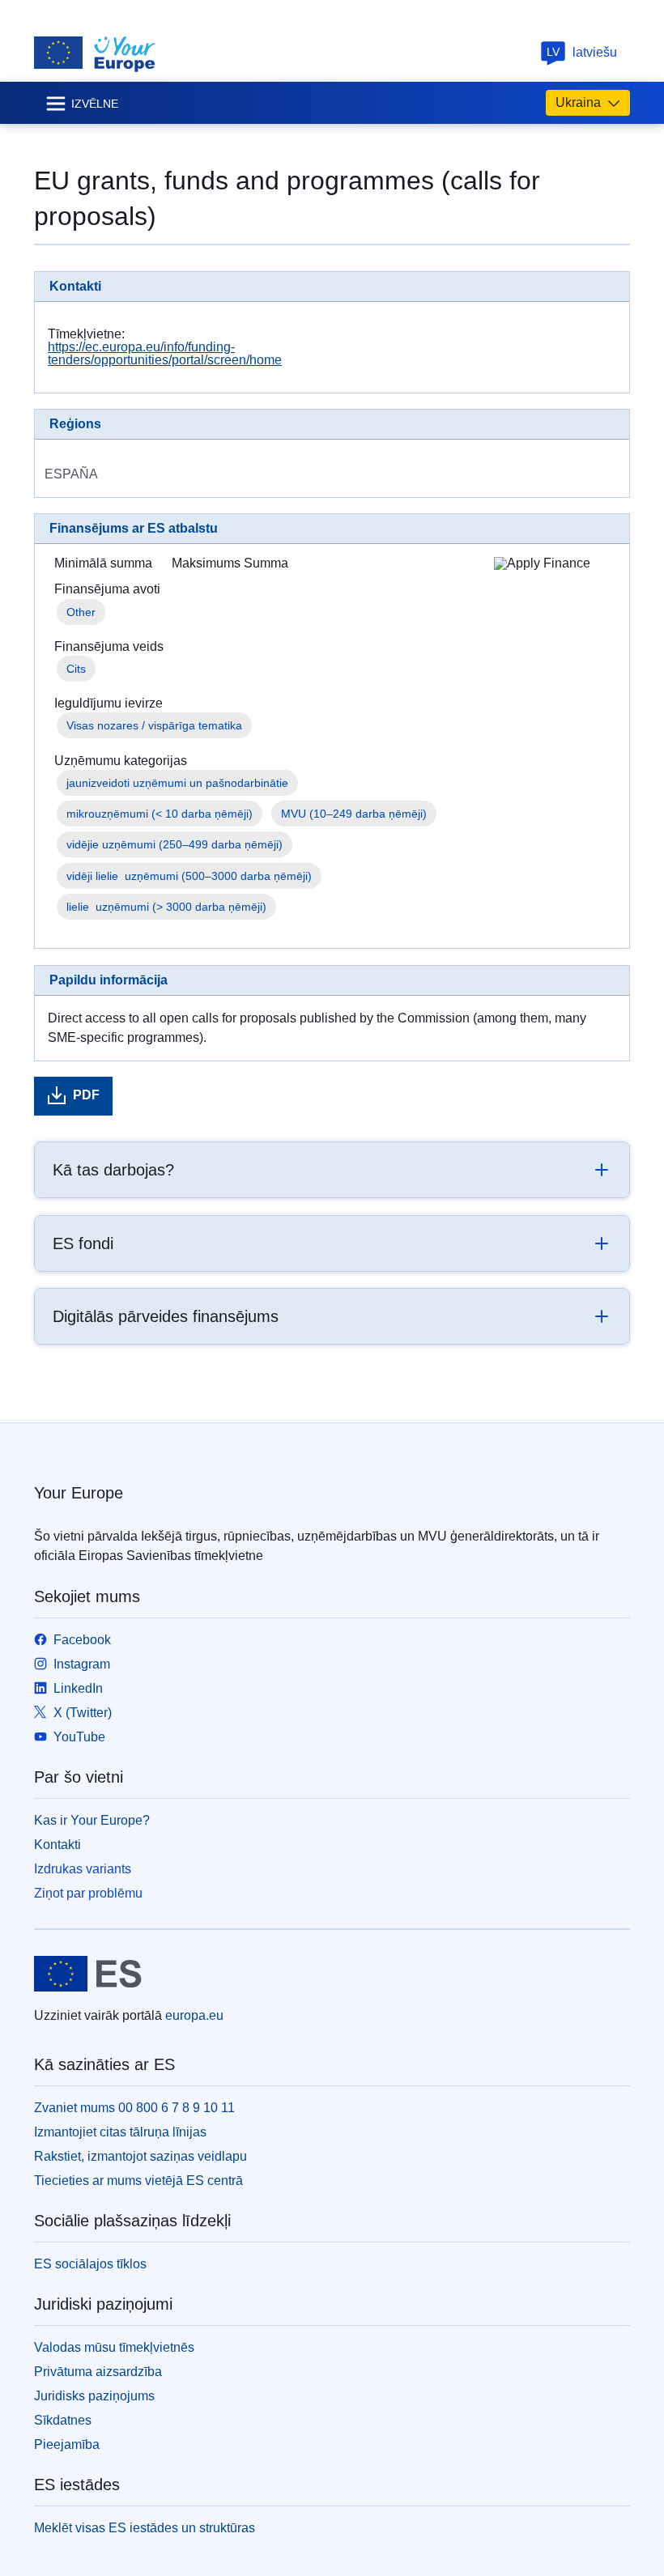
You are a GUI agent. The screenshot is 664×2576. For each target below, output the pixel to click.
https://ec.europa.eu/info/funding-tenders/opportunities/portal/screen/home (165, 353)
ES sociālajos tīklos (90, 2264)
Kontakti (57, 1845)
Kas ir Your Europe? (92, 1820)
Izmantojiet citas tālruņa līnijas (120, 2132)
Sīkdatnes (63, 2420)
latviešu (582, 52)
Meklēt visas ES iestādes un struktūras (145, 2528)
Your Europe (79, 1493)
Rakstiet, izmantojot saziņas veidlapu (140, 2156)
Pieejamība (67, 2444)
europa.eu (194, 2015)
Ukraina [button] (578, 102)
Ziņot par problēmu (88, 1893)
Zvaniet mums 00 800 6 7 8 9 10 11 (134, 2108)
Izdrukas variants (83, 1869)
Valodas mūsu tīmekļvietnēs (114, 2347)
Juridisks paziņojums (94, 2396)
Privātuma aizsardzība (98, 2372)
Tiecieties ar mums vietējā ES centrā (138, 2181)
